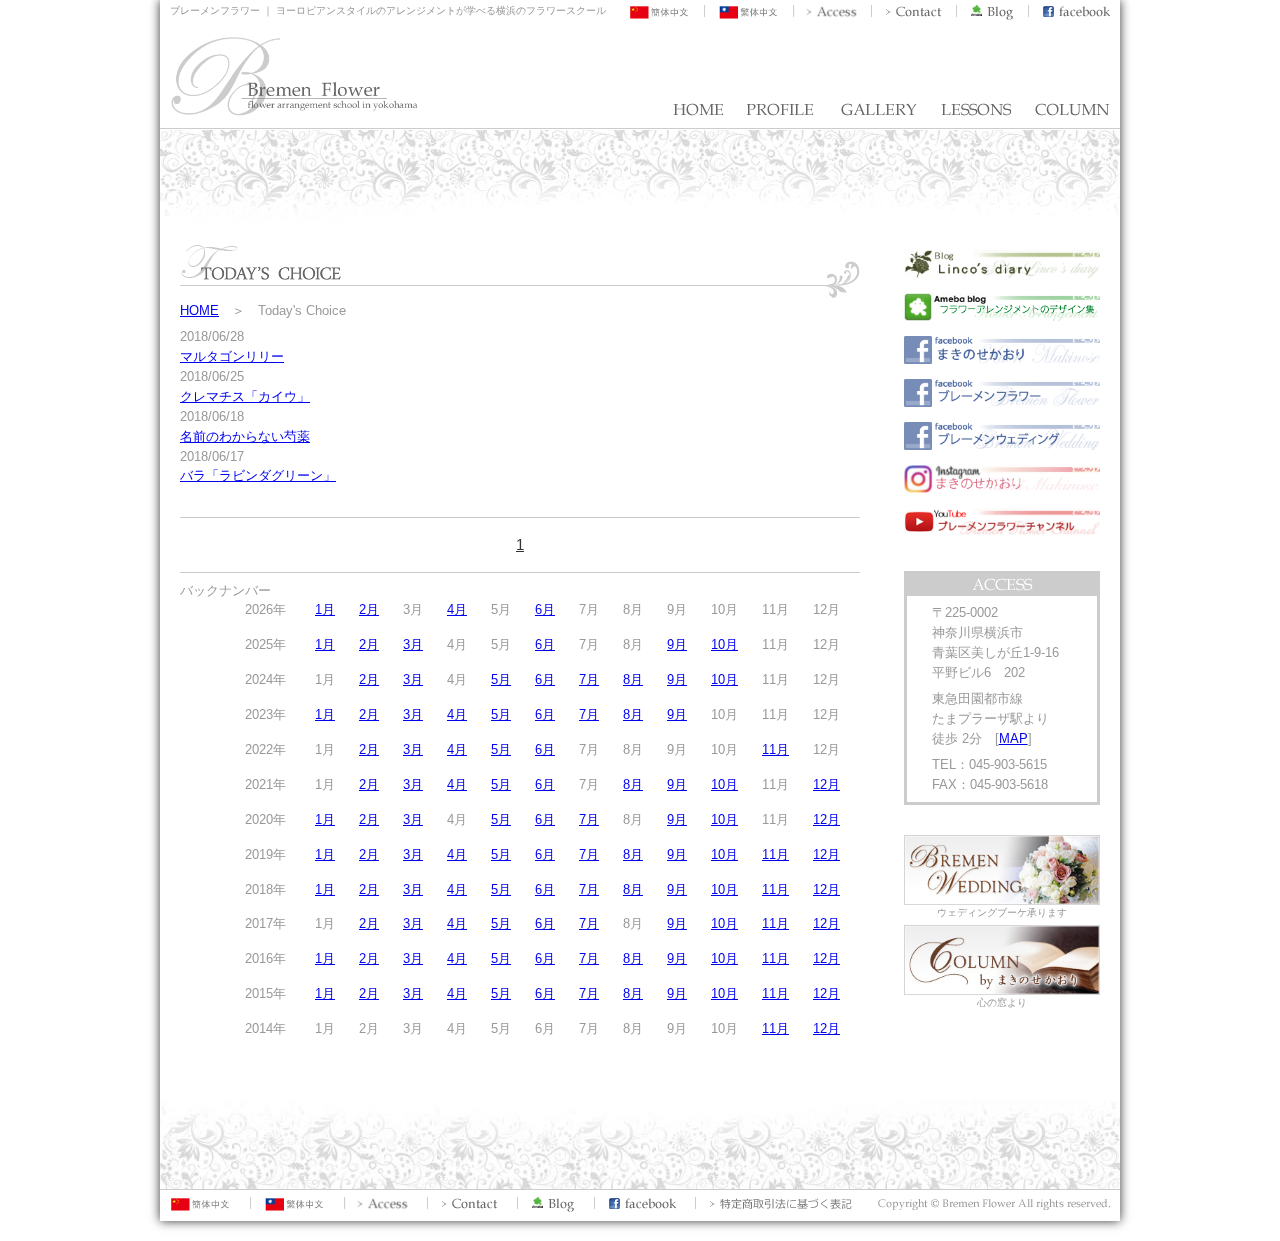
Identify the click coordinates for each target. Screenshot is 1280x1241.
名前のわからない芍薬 (245, 436)
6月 (545, 609)
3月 (413, 644)
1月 (325, 609)
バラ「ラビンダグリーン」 (258, 475)
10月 (724, 644)
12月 (826, 784)
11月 (775, 749)
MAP (1013, 738)
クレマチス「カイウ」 (245, 396)
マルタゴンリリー (232, 356)
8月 (633, 679)
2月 (369, 609)
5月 (501, 679)
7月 (589, 679)
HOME (199, 310)
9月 (677, 644)
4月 (457, 609)
